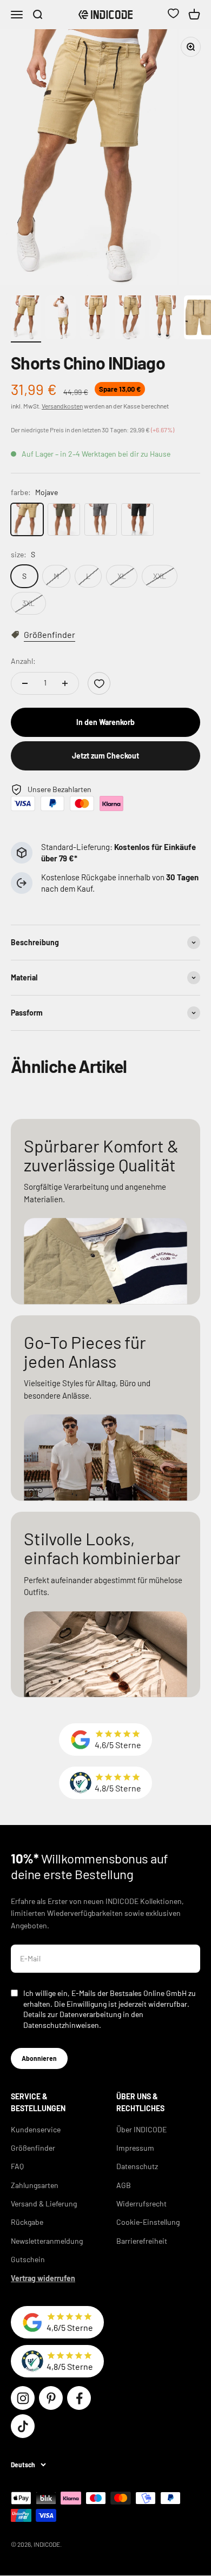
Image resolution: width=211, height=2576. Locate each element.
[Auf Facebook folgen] (79, 2398)
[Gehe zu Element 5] (164, 319)
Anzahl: (23, 661)
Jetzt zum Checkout (105, 756)
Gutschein (28, 2259)
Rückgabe (27, 2222)
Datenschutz (137, 2166)
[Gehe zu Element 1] (26, 319)
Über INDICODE (141, 2129)
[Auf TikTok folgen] (23, 2426)
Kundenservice (36, 2129)
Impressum (135, 2148)
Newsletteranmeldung (47, 2241)
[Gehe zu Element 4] (130, 319)
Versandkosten (62, 406)
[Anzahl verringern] (25, 683)
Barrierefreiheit (142, 2241)
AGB (124, 2185)
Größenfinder (33, 2148)
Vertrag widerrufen (43, 2278)
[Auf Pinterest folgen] (51, 2398)
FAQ (17, 2166)
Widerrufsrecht (141, 2203)
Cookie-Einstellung (148, 2222)
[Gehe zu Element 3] (95, 319)
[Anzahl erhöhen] (65, 683)
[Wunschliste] (173, 15)
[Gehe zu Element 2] (61, 319)
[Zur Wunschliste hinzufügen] (99, 683)
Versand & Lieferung (44, 2203)
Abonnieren (39, 2058)
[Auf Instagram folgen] (23, 2398)
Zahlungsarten (35, 2185)
